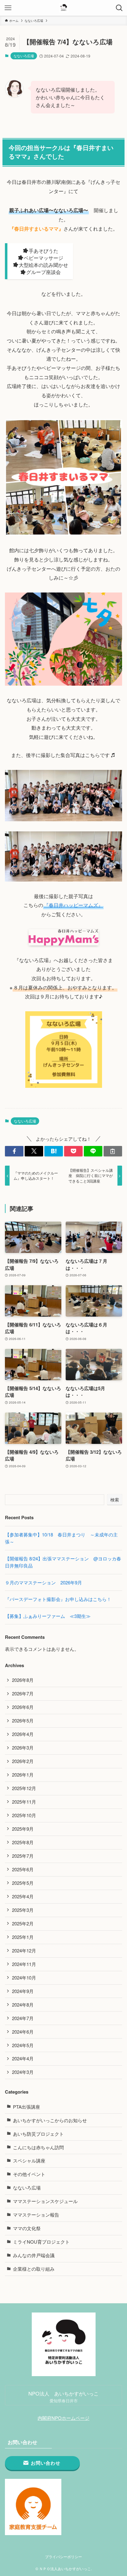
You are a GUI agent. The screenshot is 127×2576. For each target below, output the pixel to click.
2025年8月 (23, 1842)
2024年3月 (23, 2072)
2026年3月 (23, 1748)
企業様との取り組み (34, 2269)
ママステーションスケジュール (45, 2201)
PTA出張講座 (27, 2107)
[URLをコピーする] (113, 1151)
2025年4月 (23, 1896)
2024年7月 (23, 2018)
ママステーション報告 (36, 2215)
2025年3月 (23, 1910)
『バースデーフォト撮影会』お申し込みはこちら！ (58, 1599)
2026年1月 (23, 1775)
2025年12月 (24, 1788)
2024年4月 (23, 2058)
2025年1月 (23, 1937)
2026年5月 (23, 1720)
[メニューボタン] (8, 8)
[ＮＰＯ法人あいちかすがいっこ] (64, 8)
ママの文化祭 (27, 2228)
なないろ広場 (24, 56)
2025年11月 (24, 1802)
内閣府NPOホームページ (63, 2418)
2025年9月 (23, 1829)
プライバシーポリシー (63, 2557)
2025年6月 (23, 1869)
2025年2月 (23, 1923)
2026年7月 (23, 1693)
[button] (14, 1151)
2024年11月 (24, 1964)
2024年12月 (24, 1950)
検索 (115, 1500)
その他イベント (29, 2174)
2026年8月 (23, 1680)
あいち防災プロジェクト (38, 2134)
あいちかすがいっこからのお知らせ (50, 2120)
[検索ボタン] (119, 8)
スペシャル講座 (29, 2160)
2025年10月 (24, 1815)
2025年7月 (23, 1856)
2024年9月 (23, 1991)
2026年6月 (23, 1707)
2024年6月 (23, 2032)
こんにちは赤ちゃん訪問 (38, 2147)
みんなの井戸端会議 (34, 2255)
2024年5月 (23, 2045)
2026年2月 (23, 1761)
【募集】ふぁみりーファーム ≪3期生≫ (50, 1616)
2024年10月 (24, 1978)
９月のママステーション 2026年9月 (43, 1582)
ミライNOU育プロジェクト (41, 2242)
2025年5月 (23, 1883)
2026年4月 (23, 1734)
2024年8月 (23, 2005)
